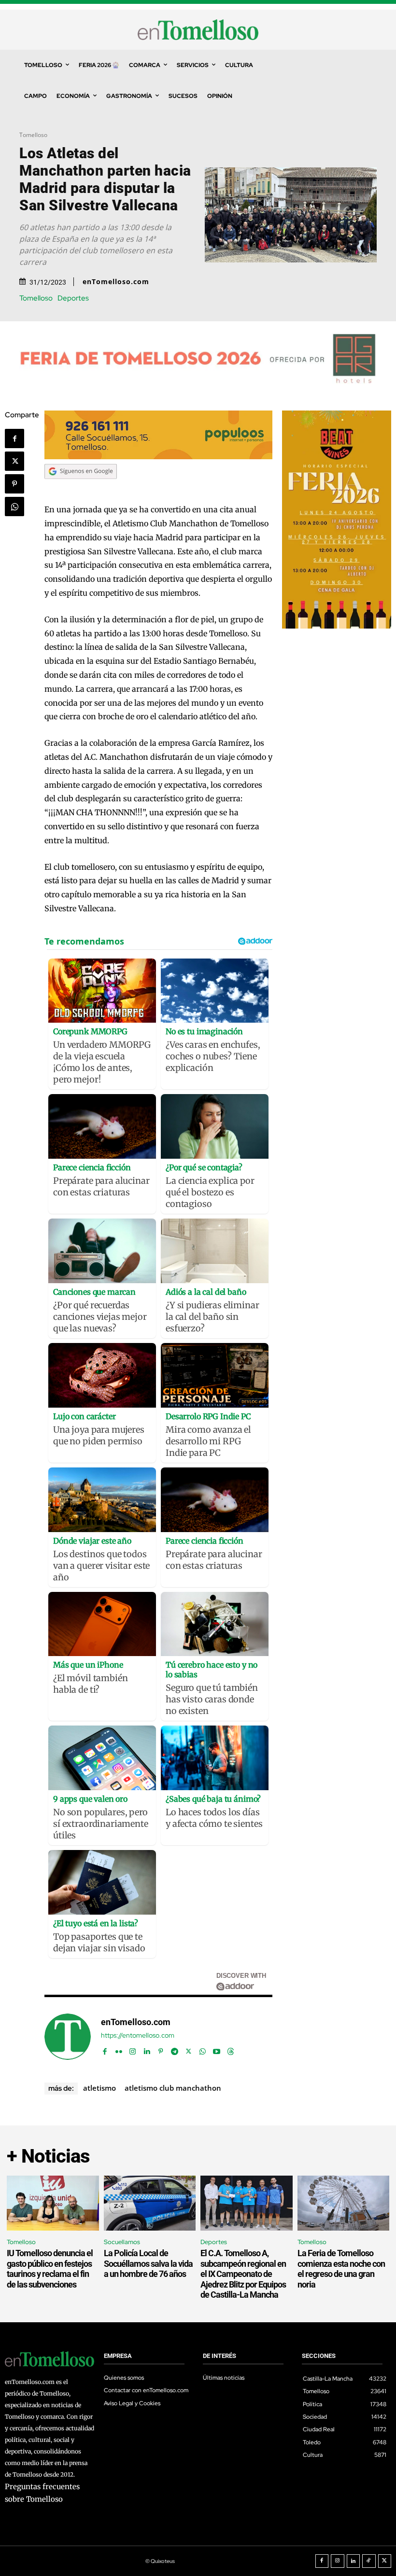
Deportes (73, 298)
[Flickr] (119, 2049)
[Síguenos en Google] (81, 488)
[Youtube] (217, 2049)
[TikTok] (369, 2561)
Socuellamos (122, 2242)
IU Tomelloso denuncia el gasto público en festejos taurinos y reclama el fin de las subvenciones (50, 2269)
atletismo (99, 2088)
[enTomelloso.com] (68, 2037)
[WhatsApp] (14, 507)
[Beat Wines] (337, 626)
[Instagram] (133, 2049)
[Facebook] (14, 438)
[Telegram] (175, 2049)
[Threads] (231, 2049)
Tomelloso (33, 135)
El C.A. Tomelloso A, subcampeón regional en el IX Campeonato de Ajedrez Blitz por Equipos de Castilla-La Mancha (243, 2274)
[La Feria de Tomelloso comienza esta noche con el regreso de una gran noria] (344, 2203)
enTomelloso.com (116, 282)
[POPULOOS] (158, 457)
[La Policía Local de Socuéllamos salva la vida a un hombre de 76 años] (150, 2203)
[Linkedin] (147, 2049)
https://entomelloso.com (138, 2035)
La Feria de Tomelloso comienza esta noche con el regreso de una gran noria (341, 2269)
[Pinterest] (14, 484)
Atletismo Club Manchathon (173, 2088)
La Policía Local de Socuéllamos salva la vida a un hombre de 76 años (148, 2263)
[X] (14, 461)
